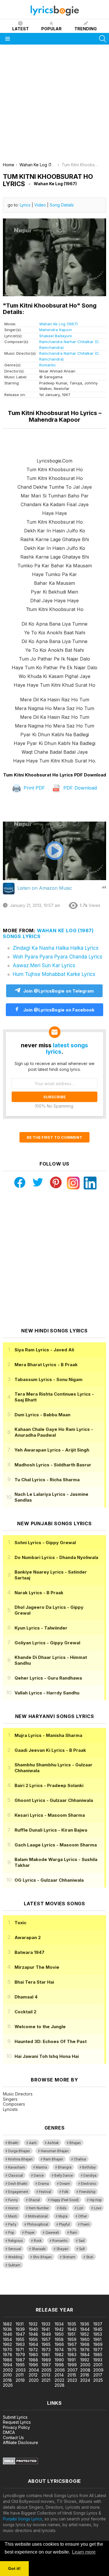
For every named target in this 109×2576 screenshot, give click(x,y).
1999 (72, 2365)
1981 (46, 2355)
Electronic (89, 2184)
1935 (72, 2324)
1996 (33, 2365)
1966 (59, 2344)
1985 (98, 2355)
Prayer (30, 2233)
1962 (7, 2344)
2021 (46, 2380)
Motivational (38, 2216)
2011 (20, 2375)
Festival (45, 2192)
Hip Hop (95, 2200)
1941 (46, 2329)
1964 (33, 2344)
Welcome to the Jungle (40, 2027)
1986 (8, 2360)
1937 (98, 2324)
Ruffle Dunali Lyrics (51, 1830)
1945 (98, 2329)
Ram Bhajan (53, 2159)
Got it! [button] (14, 2568)
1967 (72, 2344)
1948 (33, 2334)
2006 (60, 2370)
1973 (46, 2350)
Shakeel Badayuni (56, 336)
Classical (16, 2176)
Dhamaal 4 (26, 1997)
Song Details (62, 205)
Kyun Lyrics (41, 1628)
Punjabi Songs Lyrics (23, 2519)
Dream (65, 2184)
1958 (59, 2339)
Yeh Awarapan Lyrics (52, 1450)
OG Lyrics (49, 1880)
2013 (46, 2375)
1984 (85, 2355)
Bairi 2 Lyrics (49, 1785)
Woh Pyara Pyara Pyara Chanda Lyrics (58, 957)
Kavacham (17, 2167)
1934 (59, 2324)
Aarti (33, 2143)
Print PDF (34, 788)
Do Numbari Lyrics (56, 1557)
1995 (20, 2365)
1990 (59, 2360)
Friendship (87, 2192)
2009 (98, 2370)
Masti (13, 2216)
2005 (47, 2370)
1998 (59, 2365)
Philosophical (38, 2224)
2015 (72, 2375)
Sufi (82, 2249)
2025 (98, 2380)
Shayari (62, 2249)
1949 (46, 2334)
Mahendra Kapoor (56, 330)
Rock (38, 2241)
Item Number (39, 2208)
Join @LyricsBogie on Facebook (58, 1010)
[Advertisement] (54, 105)
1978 (8, 2355)
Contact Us (13, 2438)
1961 (97, 2339)
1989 (46, 2360)
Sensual (15, 2249)
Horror (13, 2208)
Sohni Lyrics (45, 1543)
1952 (85, 2334)
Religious (16, 2241)
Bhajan (75, 2143)
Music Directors (18, 2094)
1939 (20, 2329)
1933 (46, 2324)
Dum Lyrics (42, 1415)
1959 (72, 2339)
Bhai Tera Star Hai (34, 1982)
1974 (59, 2350)
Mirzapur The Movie (37, 1967)
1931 (20, 2324)
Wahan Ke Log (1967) (58, 324)
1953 (98, 2334)
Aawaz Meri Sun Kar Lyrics (44, 965)
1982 (59, 2355)
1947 (20, 2334)
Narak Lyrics (39, 1593)
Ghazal (34, 2200)
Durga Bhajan (19, 2151)
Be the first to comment (54, 1137)
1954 (7, 2339)
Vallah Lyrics (47, 1693)
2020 (34, 2380)
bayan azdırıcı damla (54, 2286)
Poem (85, 2224)
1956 (33, 2339)
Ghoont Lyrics (54, 1800)
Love (98, 2208)
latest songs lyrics (67, 1048)
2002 (8, 2370)
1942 (59, 2329)
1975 (72, 2350)
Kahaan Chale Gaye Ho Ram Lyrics (54, 1432)
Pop (11, 2233)
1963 (20, 2344)
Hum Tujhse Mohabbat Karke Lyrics (54, 974)
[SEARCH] (103, 39)
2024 (85, 2380)
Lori (80, 2208)
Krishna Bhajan (20, 2159)
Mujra (63, 2216)
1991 (72, 2360)
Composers (14, 2104)
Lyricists (10, 2109)
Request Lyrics (17, 2422)
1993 (98, 2360)
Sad (82, 2241)
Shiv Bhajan (42, 2257)
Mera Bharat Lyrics (46, 1365)
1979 (20, 2355)
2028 (60, 2385)
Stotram (69, 2257)
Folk (65, 2192)
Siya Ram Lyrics (44, 1350)
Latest (20, 29)
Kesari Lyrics (50, 1815)
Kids (63, 2208)
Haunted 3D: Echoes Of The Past (51, 2041)
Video (40, 205)
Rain (73, 2233)
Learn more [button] (84, 2552)
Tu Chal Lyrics (47, 1480)
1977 (98, 2350)
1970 (8, 2350)
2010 (7, 2375)
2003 (21, 2370)
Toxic (20, 1923)
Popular (51, 29)
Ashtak (53, 2143)
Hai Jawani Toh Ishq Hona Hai (47, 2056)
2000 (85, 2365)
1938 (7, 2329)
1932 (33, 2324)
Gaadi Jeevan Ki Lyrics (50, 1750)
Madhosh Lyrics (53, 1465)
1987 (20, 2360)
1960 (85, 2339)
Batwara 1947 (30, 1952)
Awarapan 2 (28, 1937)
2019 (20, 2380)
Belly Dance (64, 2176)
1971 (20, 2350)
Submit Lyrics (15, 2417)
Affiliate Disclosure (20, 2442)
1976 (85, 2350)
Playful (64, 2224)
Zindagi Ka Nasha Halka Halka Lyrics (56, 948)
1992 (85, 2360)
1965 (46, 2344)
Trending (86, 29)
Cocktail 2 (25, 2012)
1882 (7, 2324)
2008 (85, 2370)
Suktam (14, 2265)
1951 (71, 2334)
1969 (98, 2344)
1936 (85, 2324)
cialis (28, 2286)
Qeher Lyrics (48, 1678)
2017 (98, 2375)
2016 (85, 2375)
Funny (13, 2200)
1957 (46, 2339)
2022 (59, 2380)
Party (12, 2224)
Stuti (90, 2257)
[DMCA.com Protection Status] (20, 2463)
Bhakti (13, 2143)
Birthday (89, 2167)
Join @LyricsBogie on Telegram (59, 991)
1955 (20, 2339)
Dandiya (90, 2176)
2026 (8, 2385)
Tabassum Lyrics (49, 1379)
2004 (34, 2370)
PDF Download (79, 788)
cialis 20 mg (11, 2286)
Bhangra (65, 2167)
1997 (46, 2365)
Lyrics (25, 205)
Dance (39, 2176)
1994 (8, 2365)
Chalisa (80, 2159)
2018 (7, 2380)
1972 (33, 2350)
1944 (85, 2329)
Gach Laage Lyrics (56, 1845)
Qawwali (52, 2233)
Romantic (48, 365)
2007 (73, 2370)
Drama (43, 2184)
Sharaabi (39, 2249)
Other (83, 2216)
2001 (98, 2365)
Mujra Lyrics (48, 1735)
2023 (72, 2380)
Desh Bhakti (18, 2184)
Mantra (41, 2167)
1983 (72, 2355)
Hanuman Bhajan (55, 2151)
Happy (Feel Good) (65, 2200)
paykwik (82, 2286)
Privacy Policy (16, 2427)
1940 (33, 2329)
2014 (59, 2375)
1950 (59, 2334)
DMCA (9, 2432)
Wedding (15, 2257)
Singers (10, 2099)
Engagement (18, 2192)
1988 (33, 2360)
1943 (72, 2329)
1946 (8, 2334)
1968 (85, 2344)
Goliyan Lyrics (47, 1643)
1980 (33, 2355)
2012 (33, 2375)
